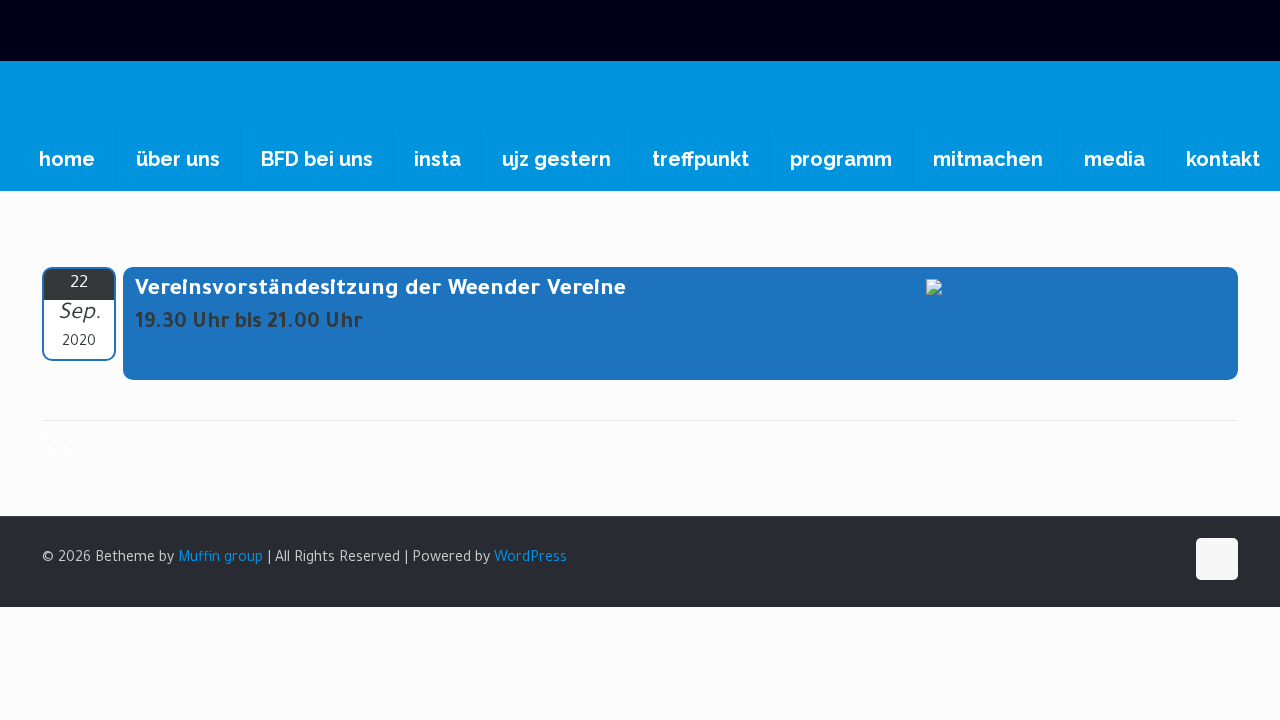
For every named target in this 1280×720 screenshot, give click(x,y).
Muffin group (220, 559)
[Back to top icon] (1217, 559)
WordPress (530, 559)
